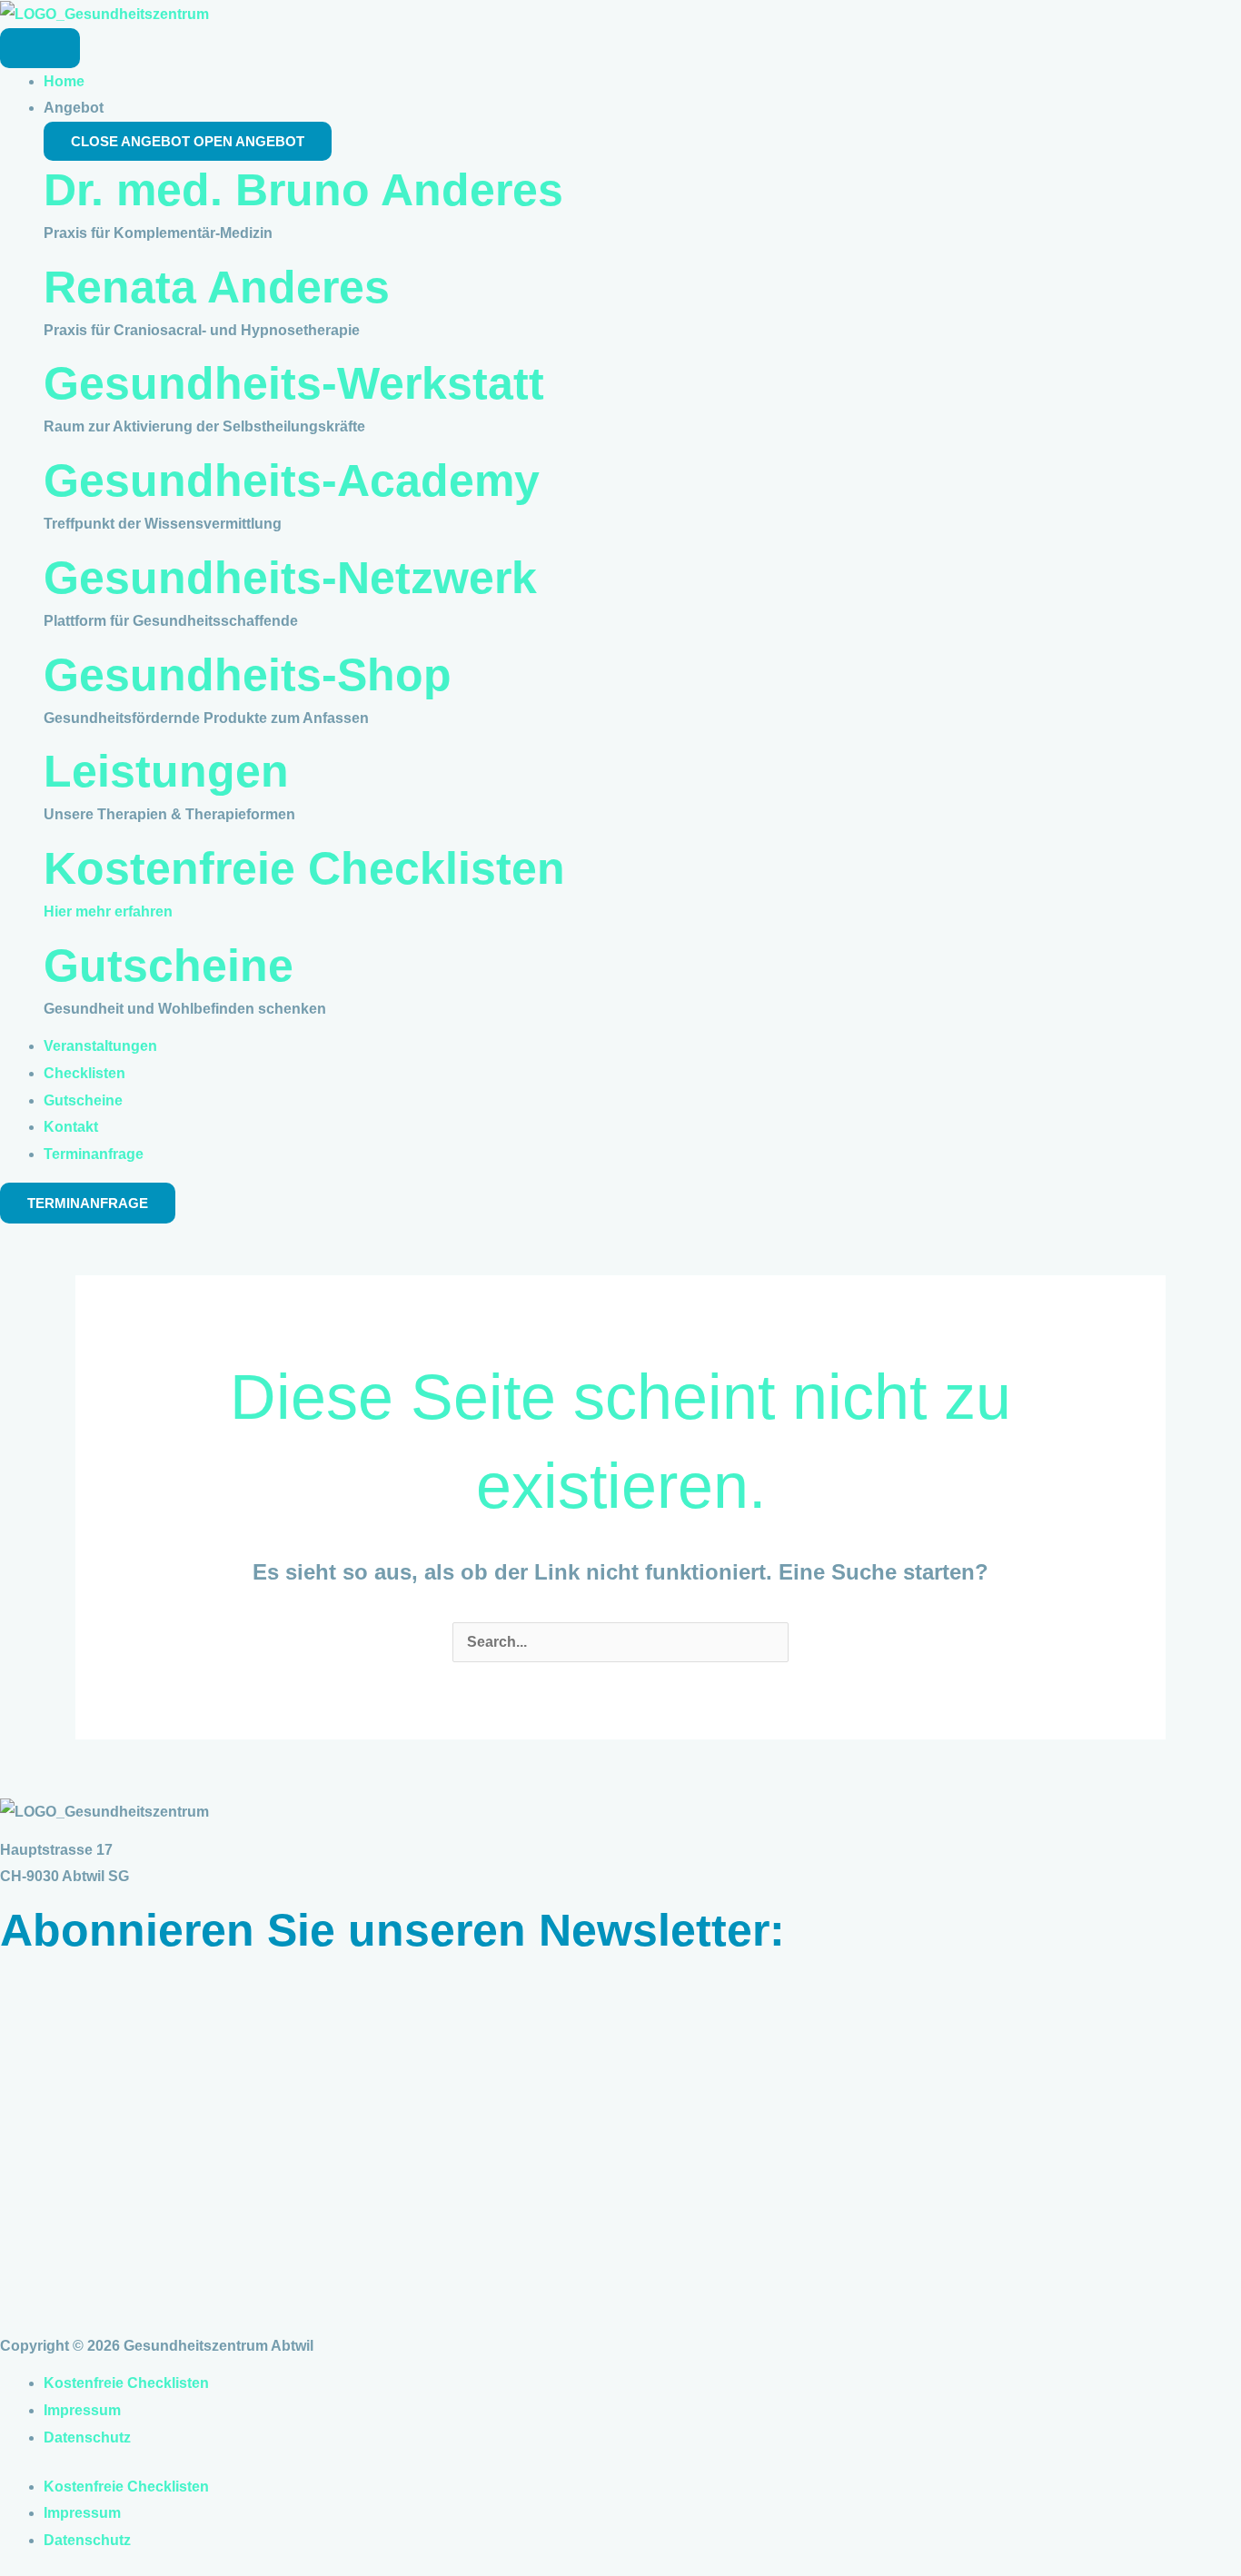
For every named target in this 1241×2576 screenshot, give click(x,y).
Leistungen (166, 771)
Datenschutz (87, 2437)
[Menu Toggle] (40, 48)
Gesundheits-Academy (292, 481)
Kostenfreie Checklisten (304, 868)
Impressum (82, 2410)
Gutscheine (169, 966)
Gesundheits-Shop (248, 675)
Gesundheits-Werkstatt (294, 383)
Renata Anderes (217, 287)
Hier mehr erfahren (108, 912)
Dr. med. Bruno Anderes (303, 190)
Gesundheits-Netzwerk (290, 578)
